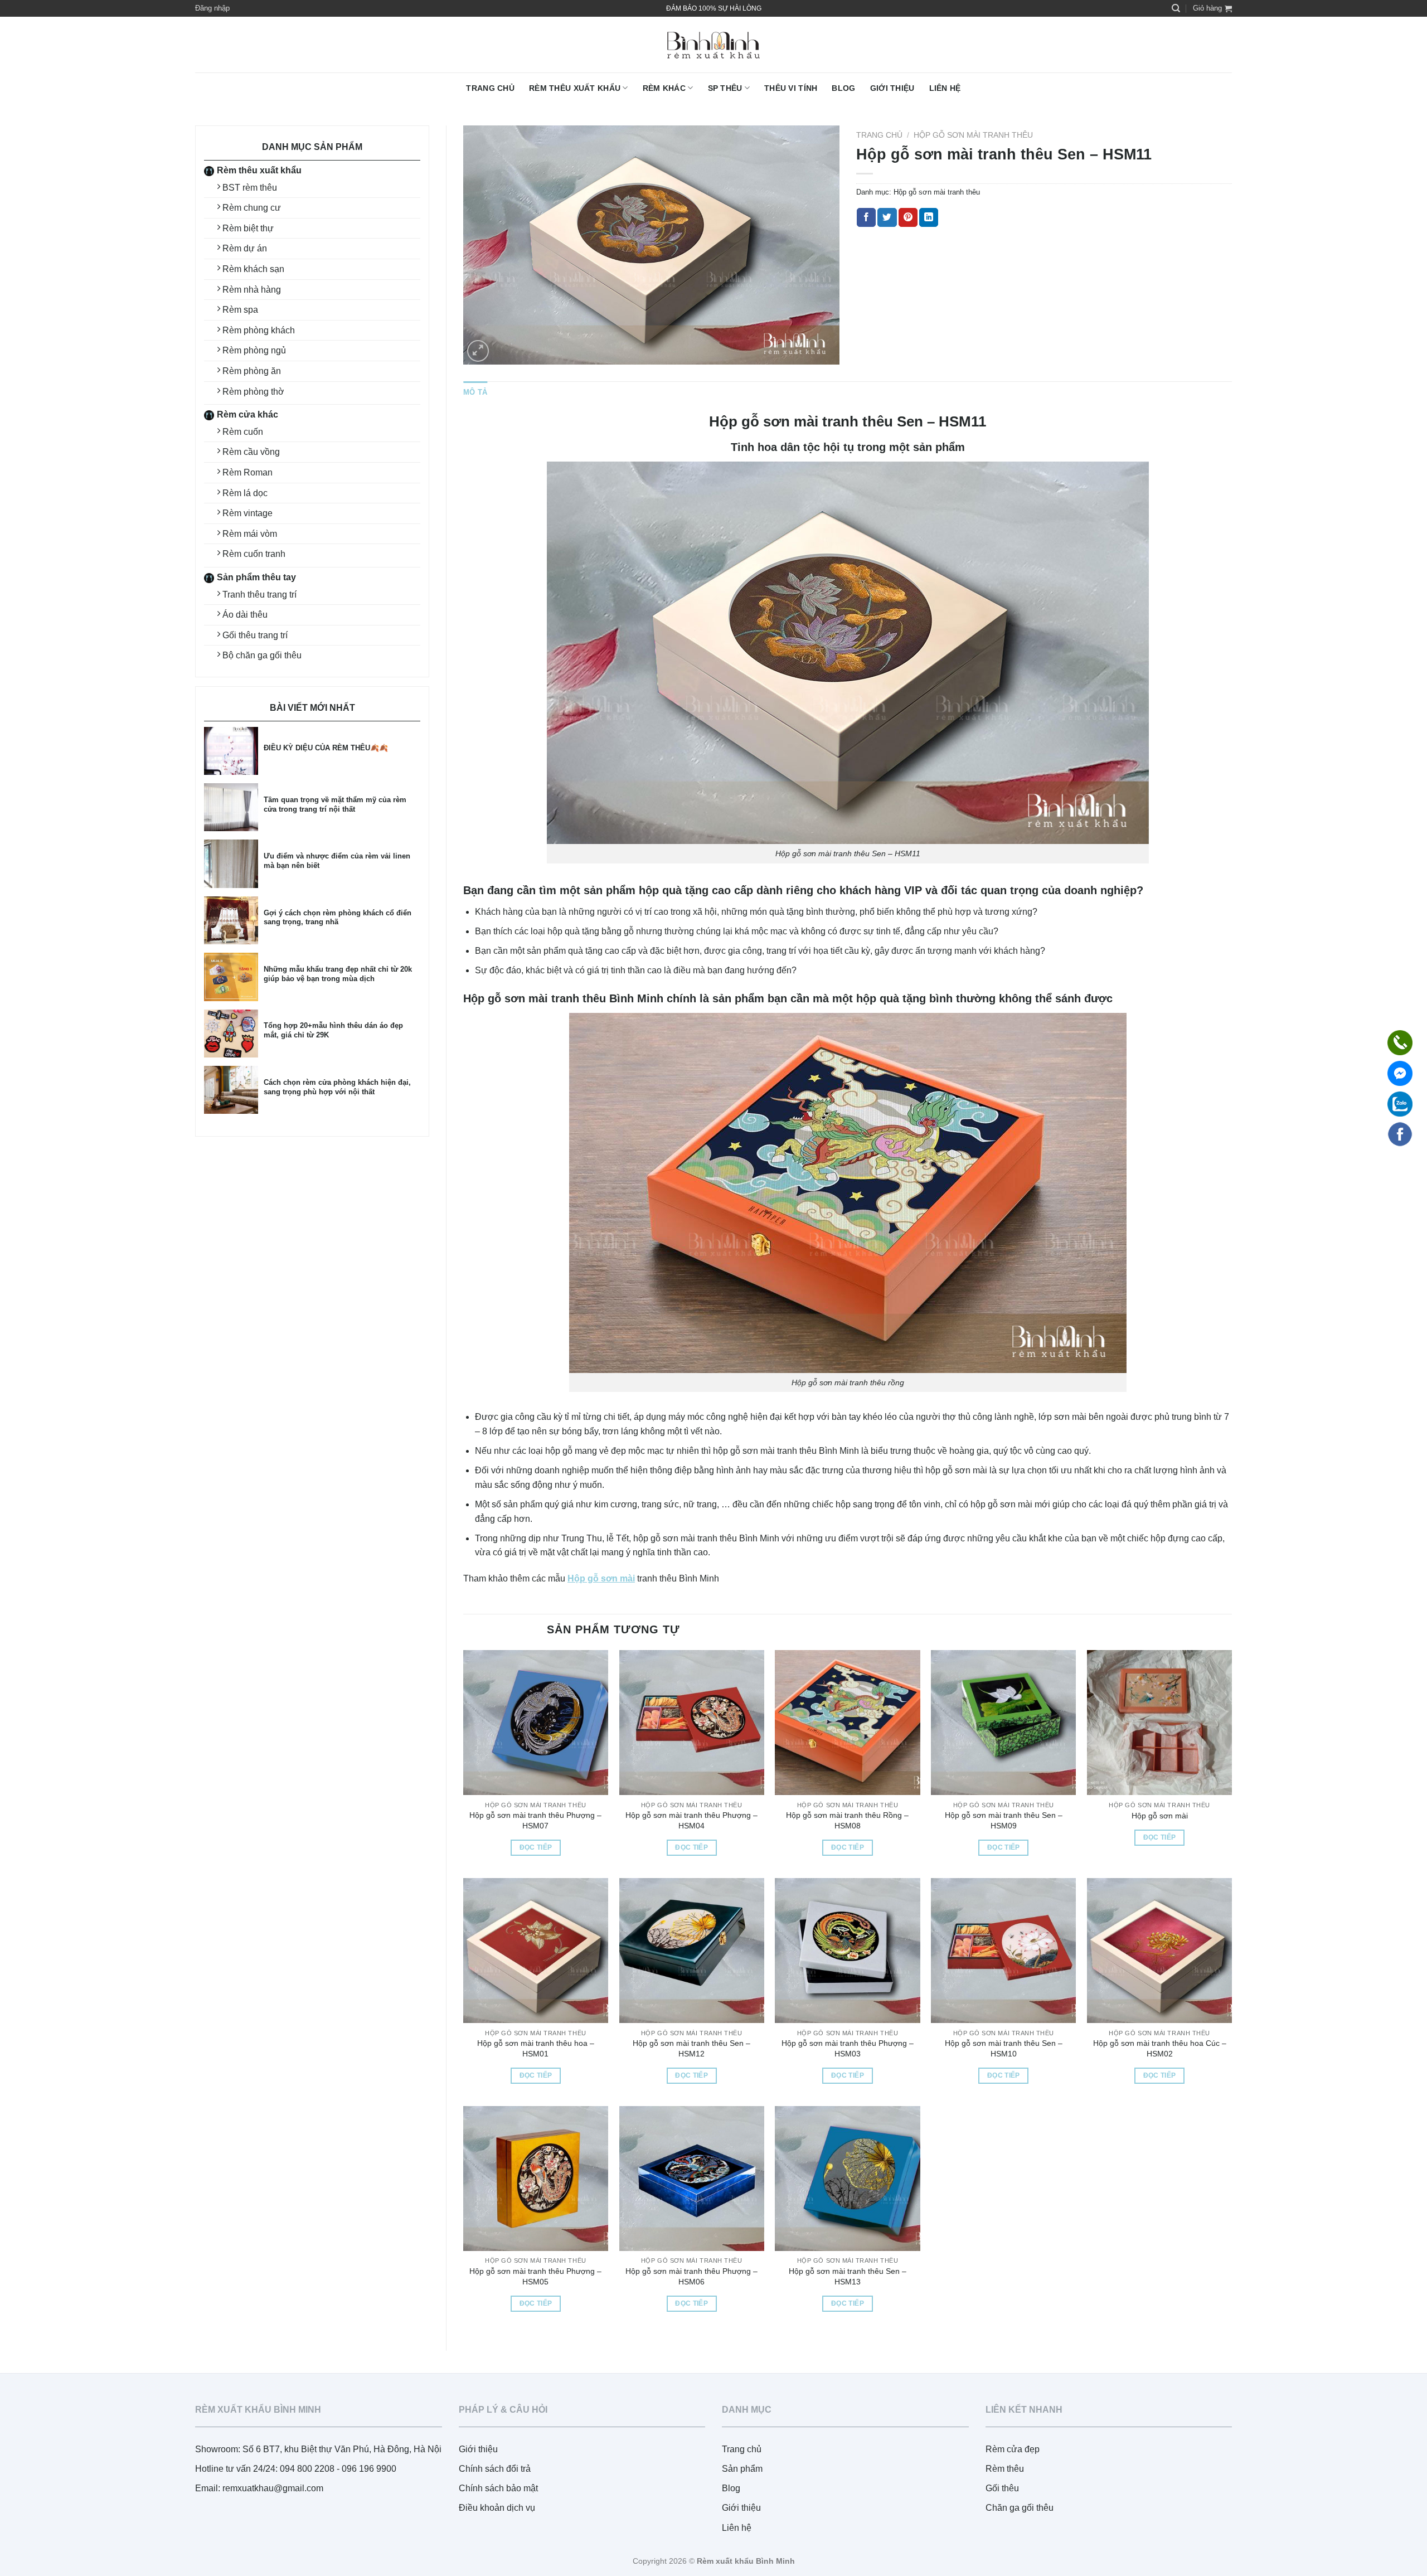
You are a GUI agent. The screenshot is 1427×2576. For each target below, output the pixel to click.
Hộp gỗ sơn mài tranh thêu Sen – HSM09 (1004, 1820)
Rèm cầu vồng (251, 452)
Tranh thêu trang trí (259, 595)
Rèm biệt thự (248, 228)
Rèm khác (664, 88)
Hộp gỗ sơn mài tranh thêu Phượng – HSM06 (691, 2276)
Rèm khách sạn (253, 269)
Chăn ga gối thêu (1020, 2508)
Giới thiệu (892, 88)
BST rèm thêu (250, 188)
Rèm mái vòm (250, 534)
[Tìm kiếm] (1176, 8)
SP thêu (725, 88)
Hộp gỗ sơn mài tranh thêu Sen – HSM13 (848, 2276)
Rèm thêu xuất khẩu (575, 88)
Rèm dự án (245, 248)
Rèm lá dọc (245, 493)
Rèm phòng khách (259, 330)
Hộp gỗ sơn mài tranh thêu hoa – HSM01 (536, 2048)
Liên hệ (945, 88)
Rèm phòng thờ (253, 392)
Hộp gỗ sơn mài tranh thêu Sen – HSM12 (691, 2048)
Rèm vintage (247, 513)
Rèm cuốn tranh (254, 554)
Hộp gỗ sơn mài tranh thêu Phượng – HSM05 (535, 2276)
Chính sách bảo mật (498, 2488)
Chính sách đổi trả (495, 2469)
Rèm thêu (1005, 2469)
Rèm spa (240, 310)
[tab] (475, 392)
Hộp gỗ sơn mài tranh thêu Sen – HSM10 (1004, 2048)
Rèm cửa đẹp (1013, 2449)
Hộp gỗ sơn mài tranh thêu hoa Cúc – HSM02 (1160, 2048)
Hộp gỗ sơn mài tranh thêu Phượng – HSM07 (535, 1820)
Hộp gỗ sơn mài (1160, 1816)
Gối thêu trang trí (255, 635)
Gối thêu (1002, 2488)
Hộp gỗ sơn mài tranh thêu (973, 135)
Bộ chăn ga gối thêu (262, 655)
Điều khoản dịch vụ (497, 2508)
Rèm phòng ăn (252, 371)
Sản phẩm (742, 2469)
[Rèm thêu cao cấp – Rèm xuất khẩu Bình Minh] (713, 45)
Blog (843, 88)
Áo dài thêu (245, 615)
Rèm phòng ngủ (254, 350)
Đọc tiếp (536, 1847)
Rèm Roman (247, 472)
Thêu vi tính (791, 88)
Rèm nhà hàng (252, 290)
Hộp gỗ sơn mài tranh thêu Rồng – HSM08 (847, 1820)
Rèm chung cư (252, 208)
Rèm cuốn (243, 432)
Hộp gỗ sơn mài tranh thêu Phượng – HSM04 (691, 1820)
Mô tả (475, 392)
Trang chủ (490, 88)
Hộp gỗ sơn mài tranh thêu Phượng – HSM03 (848, 2048)
